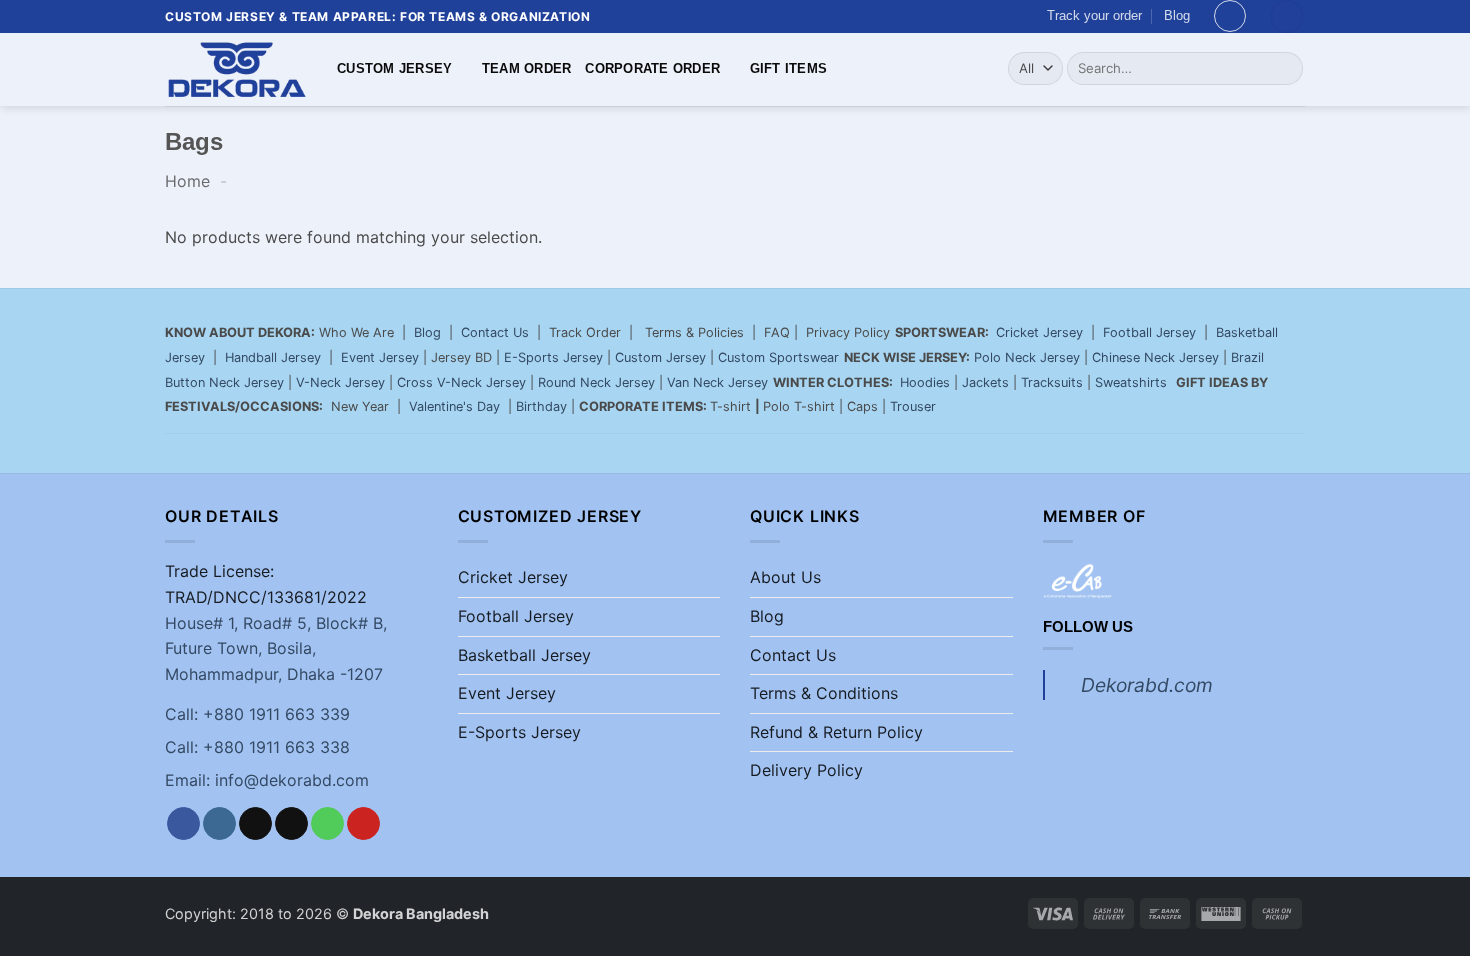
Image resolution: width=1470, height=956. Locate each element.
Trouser (913, 406)
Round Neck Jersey (596, 382)
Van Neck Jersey (717, 382)
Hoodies (925, 382)
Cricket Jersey (1039, 332)
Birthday (541, 406)
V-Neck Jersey (340, 382)
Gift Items (789, 68)
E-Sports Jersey (553, 357)
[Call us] (327, 824)
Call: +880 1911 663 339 (257, 714)
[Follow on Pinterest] (363, 824)
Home (187, 181)
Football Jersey (1149, 332)
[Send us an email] (291, 824)
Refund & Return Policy (836, 732)
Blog (1177, 15)
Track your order (1094, 15)
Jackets (985, 382)
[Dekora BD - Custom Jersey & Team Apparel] (236, 69)
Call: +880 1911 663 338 (257, 747)
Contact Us (495, 332)
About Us (785, 577)
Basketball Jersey (524, 655)
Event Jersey (380, 357)
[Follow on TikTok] (255, 824)
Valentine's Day (454, 406)
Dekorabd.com (1147, 685)
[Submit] (1284, 68)
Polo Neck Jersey (1027, 357)
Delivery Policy (806, 770)
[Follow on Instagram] (219, 824)
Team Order (527, 68)
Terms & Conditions (824, 693)
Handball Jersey (273, 357)
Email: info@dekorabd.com (267, 780)
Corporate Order (652, 68)
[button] (1230, 16)
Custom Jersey (394, 68)
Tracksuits (1052, 382)
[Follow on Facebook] (183, 824)
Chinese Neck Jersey (1155, 357)
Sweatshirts (1133, 382)
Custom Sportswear (778, 357)
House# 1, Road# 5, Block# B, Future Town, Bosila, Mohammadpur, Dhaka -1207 (276, 648)
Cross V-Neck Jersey (461, 382)
